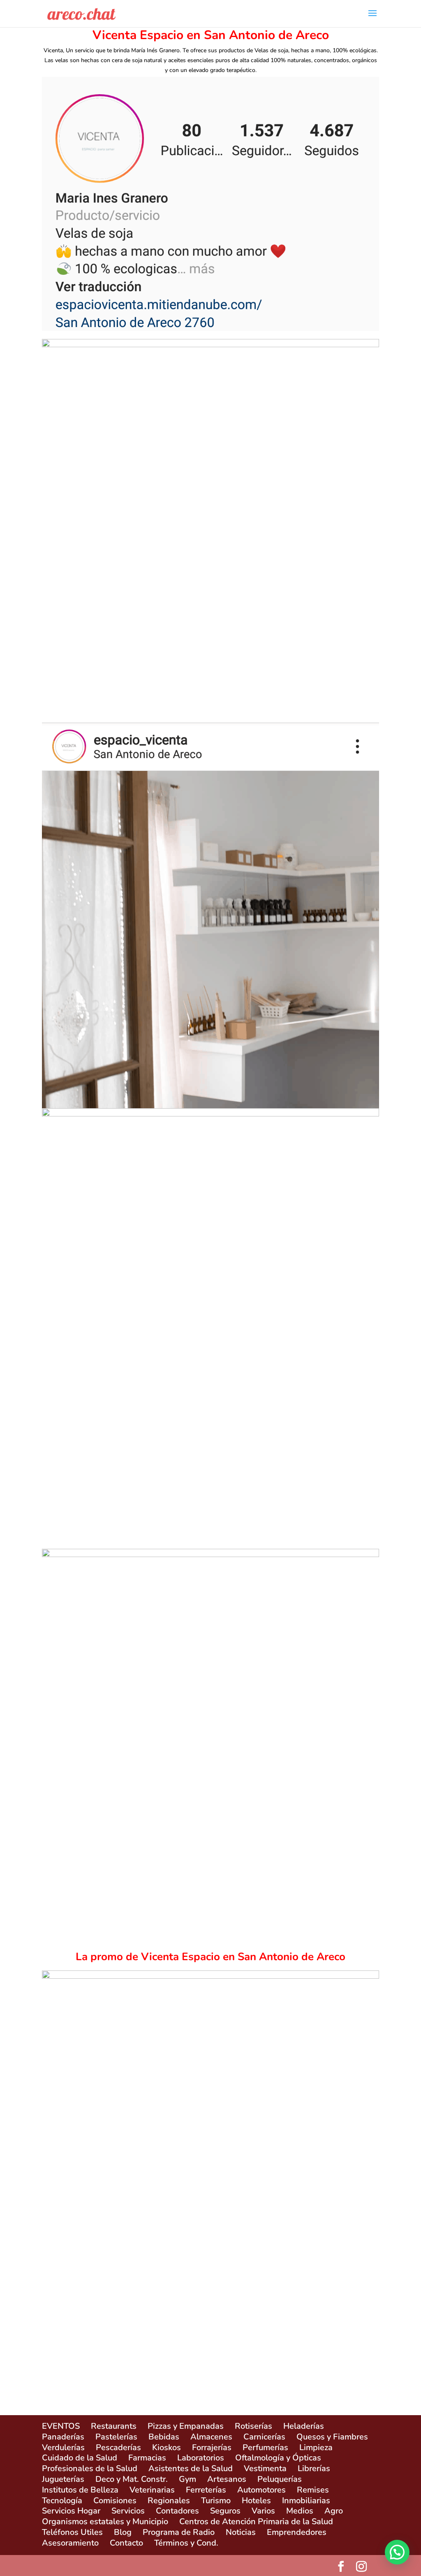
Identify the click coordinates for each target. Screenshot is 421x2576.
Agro (334, 2511)
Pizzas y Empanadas (186, 2426)
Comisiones (115, 2501)
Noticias (241, 2532)
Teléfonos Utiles (72, 2532)
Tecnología (62, 2501)
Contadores (177, 2511)
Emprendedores (297, 2532)
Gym (187, 2479)
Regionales (169, 2501)
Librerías (314, 2468)
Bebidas (164, 2437)
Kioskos (167, 2447)
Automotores (261, 2490)
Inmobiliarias (306, 2501)
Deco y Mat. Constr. (132, 2479)
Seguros (225, 2511)
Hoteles (256, 2501)
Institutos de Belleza (80, 2490)
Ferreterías (206, 2490)
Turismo (216, 2501)
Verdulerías (63, 2447)
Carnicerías (264, 2437)
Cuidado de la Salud (80, 2458)
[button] (397, 2552)
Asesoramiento (70, 2543)
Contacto (126, 2543)
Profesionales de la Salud (90, 2468)
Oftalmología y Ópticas (278, 2458)
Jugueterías (63, 2479)
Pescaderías (118, 2447)
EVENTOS (61, 2426)
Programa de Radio (179, 2532)
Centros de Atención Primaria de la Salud (256, 2521)
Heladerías (304, 2426)
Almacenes (211, 2437)
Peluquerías (280, 2479)
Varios (263, 2511)
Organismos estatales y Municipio (105, 2521)
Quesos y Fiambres (332, 2437)
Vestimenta (265, 2468)
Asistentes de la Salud (191, 2468)
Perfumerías (265, 2447)
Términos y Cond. (186, 2543)
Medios (300, 2511)
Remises (313, 2490)
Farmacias (147, 2458)
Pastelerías (116, 2437)
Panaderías (63, 2437)
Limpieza (316, 2447)
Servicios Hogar (71, 2511)
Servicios (128, 2511)
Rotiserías (253, 2426)
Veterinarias (152, 2490)
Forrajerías (212, 2447)
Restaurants (114, 2426)
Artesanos (227, 2479)
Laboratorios (201, 2458)
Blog (123, 2532)
